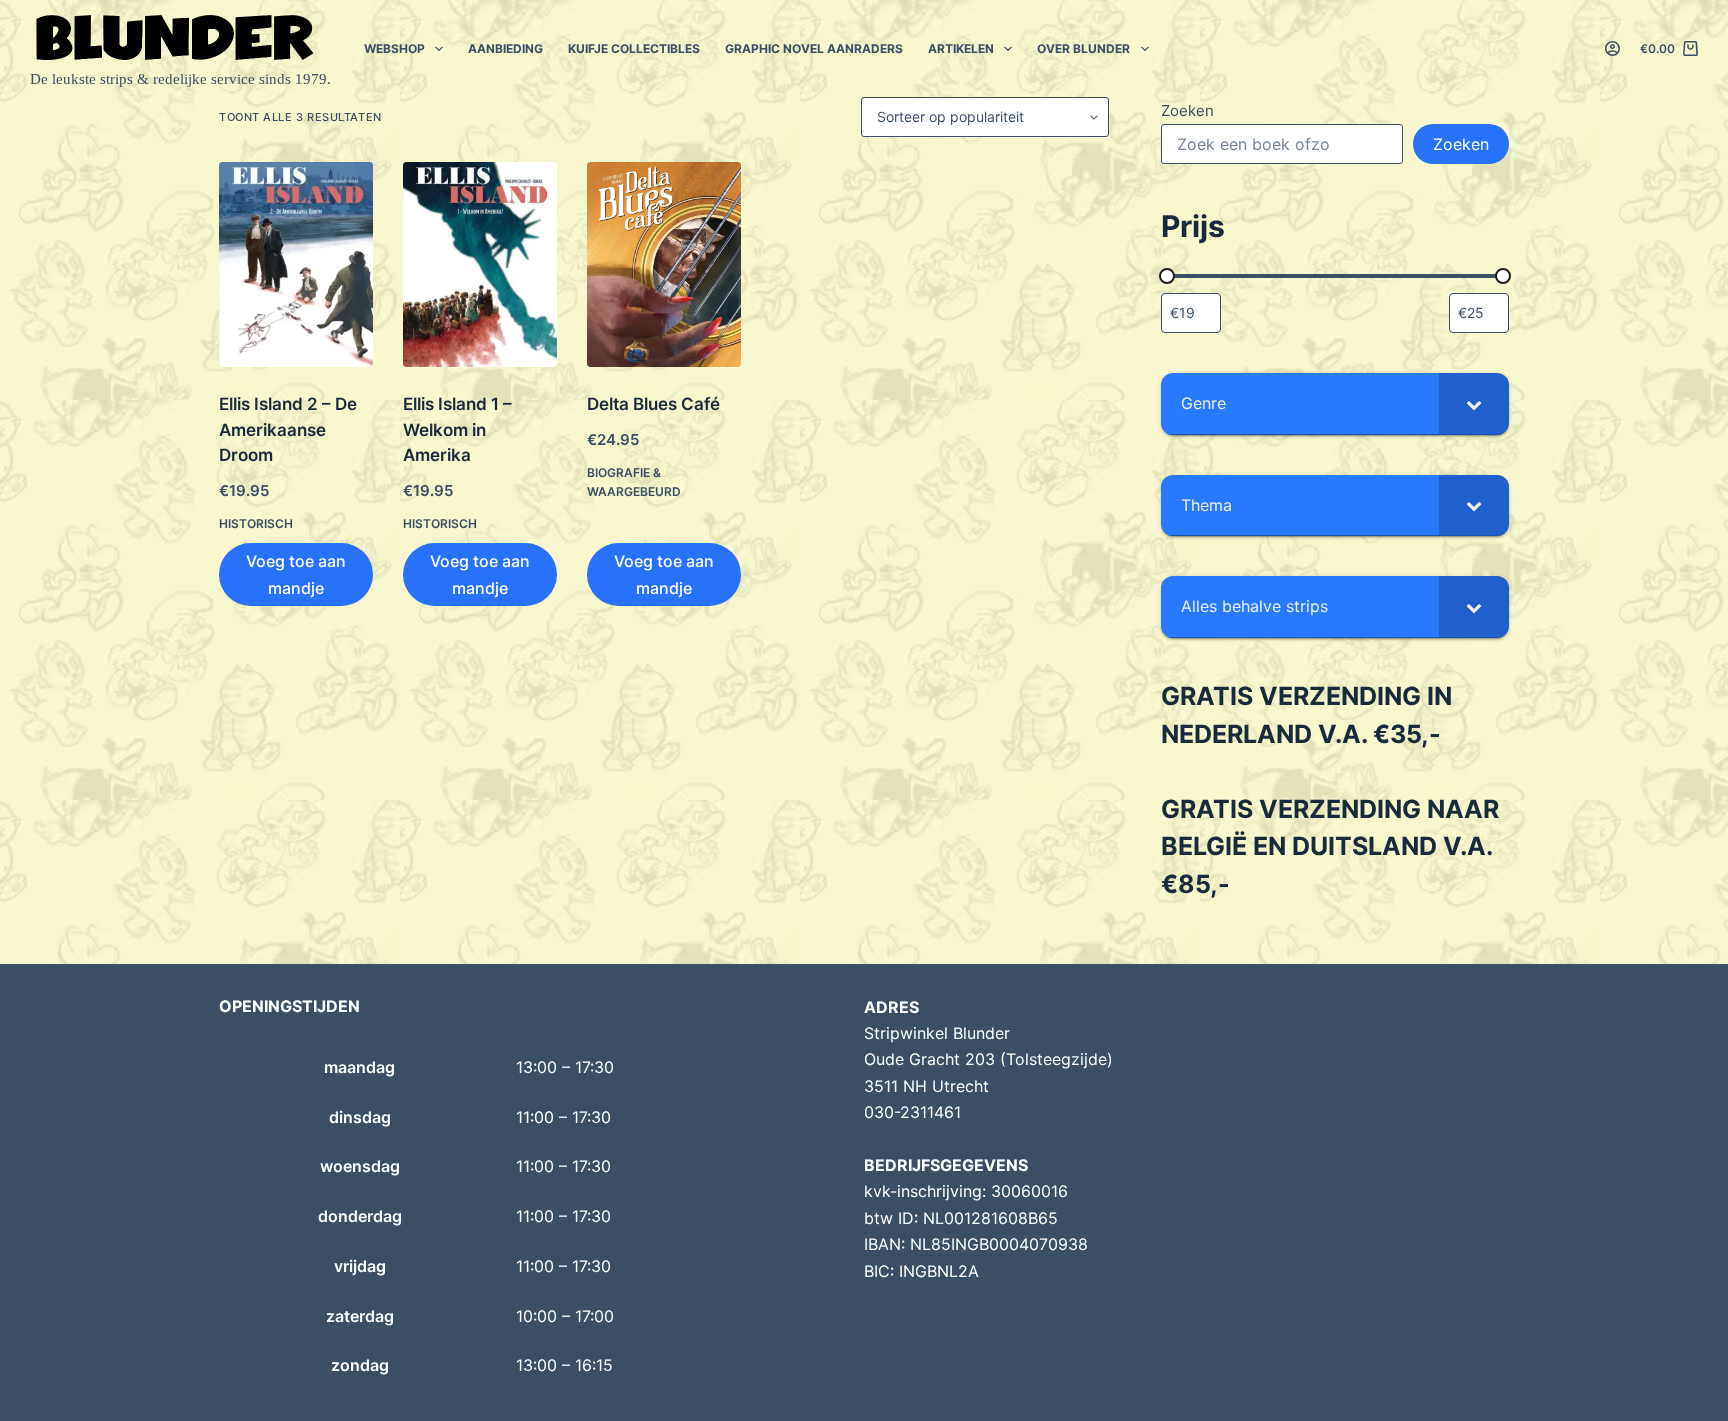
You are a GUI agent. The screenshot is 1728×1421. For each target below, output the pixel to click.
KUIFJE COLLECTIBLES (634, 48)
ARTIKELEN (961, 48)
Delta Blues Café (653, 404)
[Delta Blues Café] (664, 264)
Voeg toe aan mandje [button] (296, 574)
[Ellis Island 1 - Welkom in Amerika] (480, 264)
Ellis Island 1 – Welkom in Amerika (457, 429)
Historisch (256, 523)
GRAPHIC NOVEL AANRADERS (814, 48)
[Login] (1612, 48)
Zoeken (1187, 110)
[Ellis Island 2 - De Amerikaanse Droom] (296, 264)
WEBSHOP (394, 48)
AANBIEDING (505, 48)
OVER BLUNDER (1083, 48)
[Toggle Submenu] (1474, 403)
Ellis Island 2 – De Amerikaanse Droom (288, 429)
